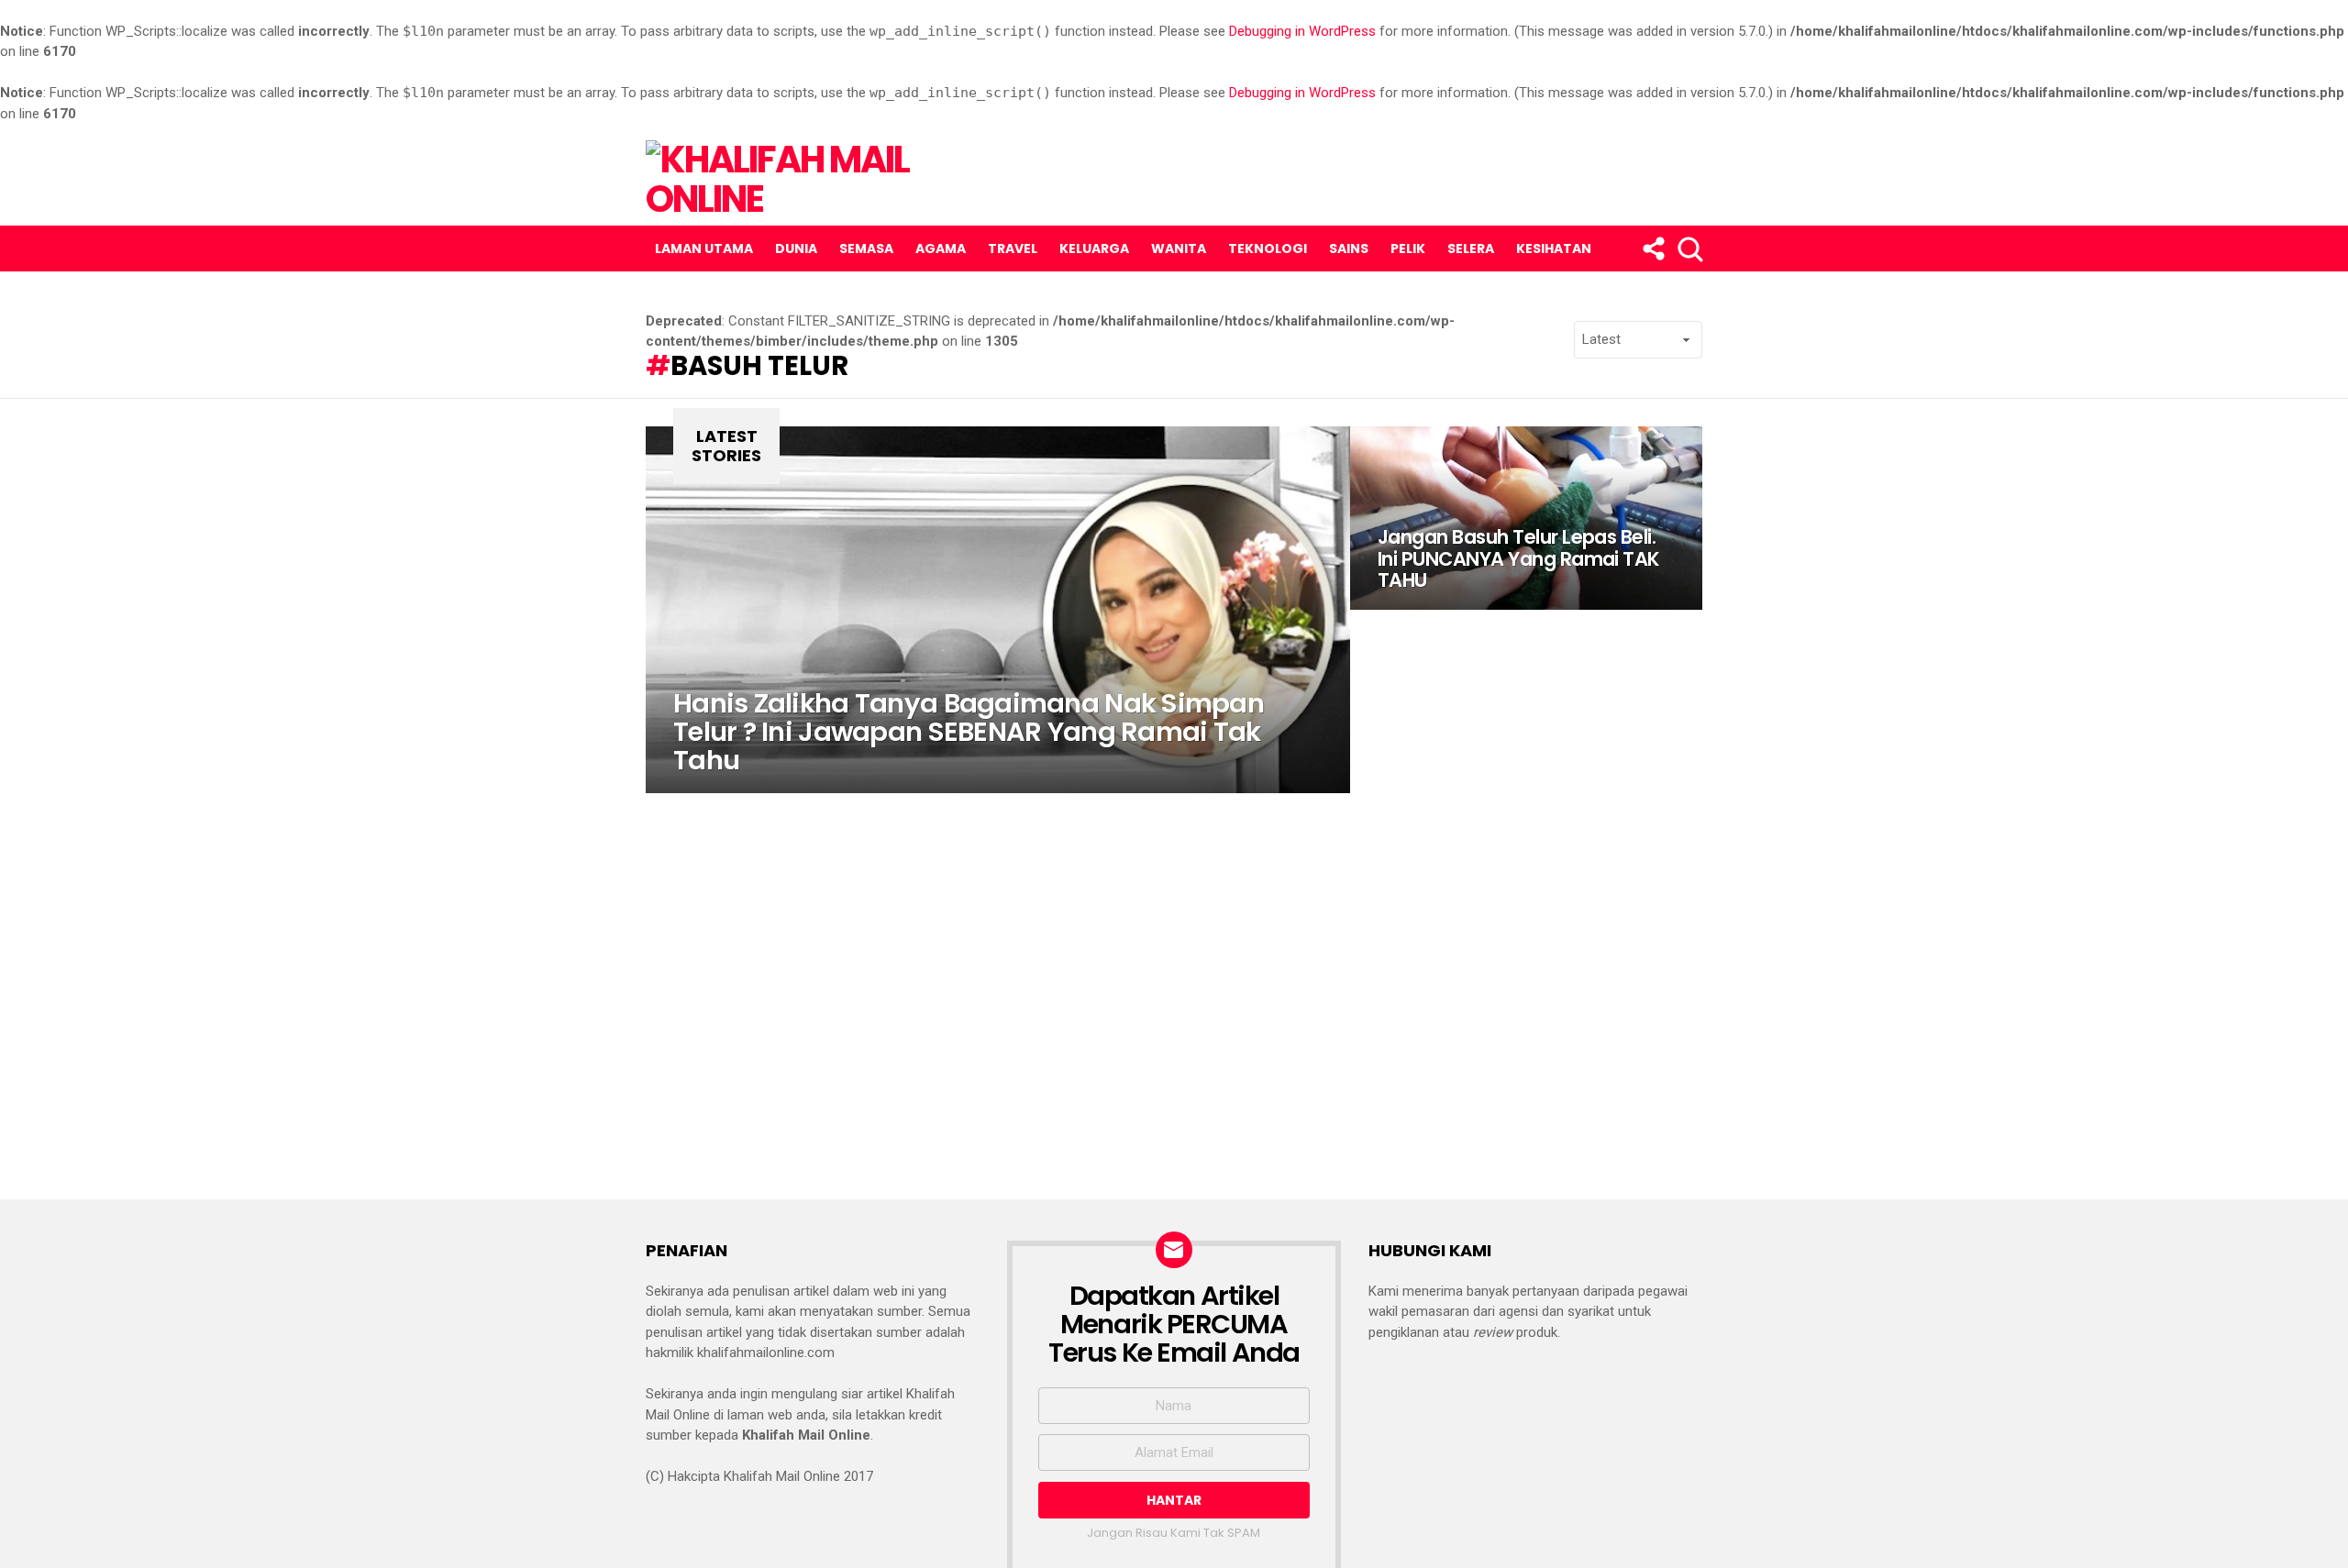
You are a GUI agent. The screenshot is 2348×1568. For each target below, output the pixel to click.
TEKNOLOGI (1268, 248)
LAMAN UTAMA (704, 248)
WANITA (1179, 248)
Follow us (1652, 248)
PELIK (1408, 248)
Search (1689, 248)
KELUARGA (1094, 248)
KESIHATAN (1554, 248)
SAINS (1349, 248)
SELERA (1471, 248)
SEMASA (866, 248)
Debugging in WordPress (1302, 31)
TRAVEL (1013, 248)
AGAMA (941, 248)
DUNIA (796, 248)
